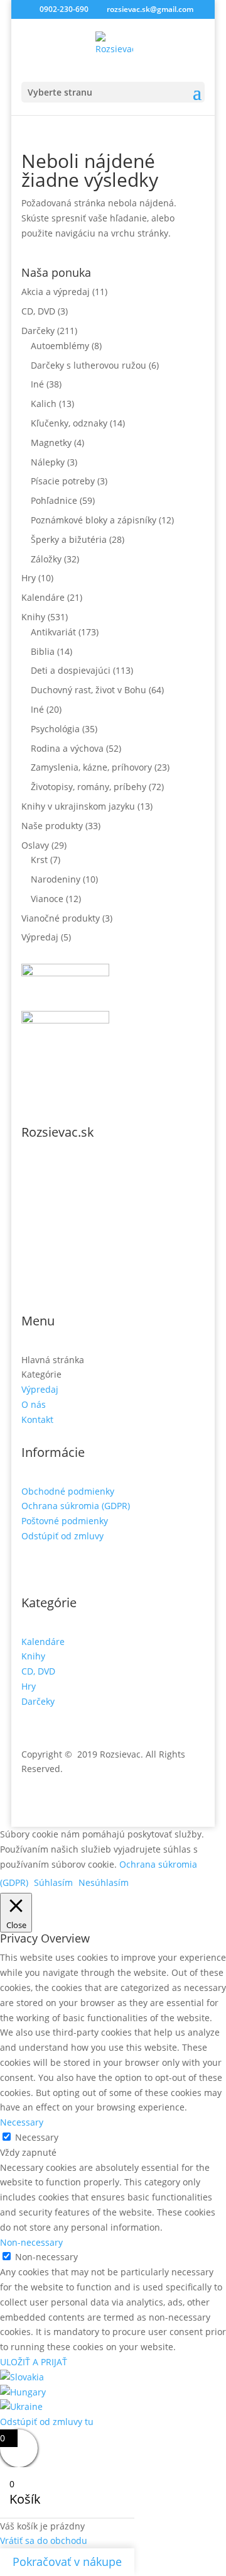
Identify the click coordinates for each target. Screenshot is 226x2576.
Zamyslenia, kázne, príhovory (91, 767)
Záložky (46, 559)
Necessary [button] (22, 2122)
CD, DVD (38, 311)
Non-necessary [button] (31, 2242)
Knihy (33, 617)
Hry (29, 578)
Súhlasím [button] (53, 1882)
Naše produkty (52, 826)
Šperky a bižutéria (69, 539)
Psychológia (55, 729)
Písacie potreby (63, 481)
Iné (37, 384)
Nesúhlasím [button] (104, 1882)
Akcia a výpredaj (56, 292)
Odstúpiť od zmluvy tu (47, 2422)
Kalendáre (43, 597)
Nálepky (48, 462)
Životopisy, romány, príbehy (89, 787)
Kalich (44, 404)
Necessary (37, 2137)
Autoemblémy (60, 346)
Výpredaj (40, 937)
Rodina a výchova (67, 748)
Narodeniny (56, 879)
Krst (39, 860)
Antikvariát (53, 632)
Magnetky (51, 443)
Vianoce (47, 899)
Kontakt (37, 1419)
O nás (34, 1404)
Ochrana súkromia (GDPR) (76, 1506)
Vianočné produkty (61, 918)
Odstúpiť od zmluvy (62, 1536)
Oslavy (35, 845)
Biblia (43, 651)
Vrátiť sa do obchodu (44, 2540)
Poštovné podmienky (65, 1521)
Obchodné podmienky (68, 1491)
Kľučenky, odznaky (69, 423)
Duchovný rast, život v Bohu (89, 690)
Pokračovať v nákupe (67, 2562)
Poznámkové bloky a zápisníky (94, 520)
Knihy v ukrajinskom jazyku (78, 806)
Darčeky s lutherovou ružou (89, 365)
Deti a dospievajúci (71, 670)
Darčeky (38, 331)
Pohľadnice (54, 500)
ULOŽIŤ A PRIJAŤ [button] (34, 2362)
